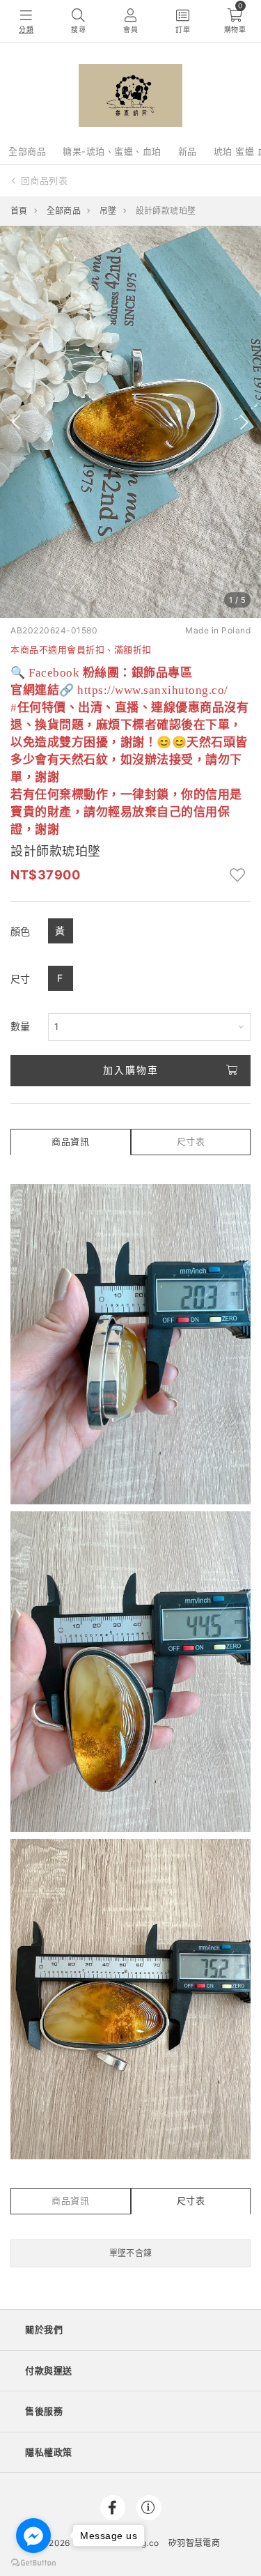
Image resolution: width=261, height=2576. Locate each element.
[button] (16, 422)
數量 (21, 1026)
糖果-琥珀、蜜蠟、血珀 (112, 151)
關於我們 (44, 2329)
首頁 (19, 211)
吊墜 (108, 211)
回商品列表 (45, 180)
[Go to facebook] (33, 2536)
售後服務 (44, 2411)
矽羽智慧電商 (194, 2543)
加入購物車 (131, 1070)
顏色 (21, 931)
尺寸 (21, 979)
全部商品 (27, 151)
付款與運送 (49, 2370)
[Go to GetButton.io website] (33, 2562)
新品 (188, 151)
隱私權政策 (49, 2452)
